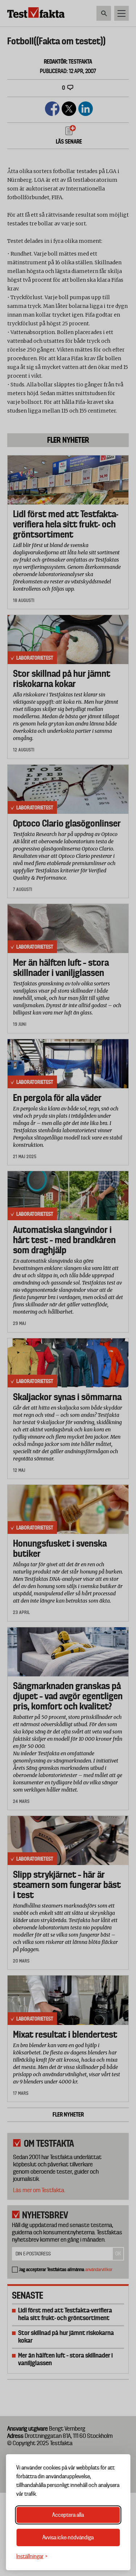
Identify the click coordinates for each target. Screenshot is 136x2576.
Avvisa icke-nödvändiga (68, 2537)
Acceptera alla (68, 2515)
